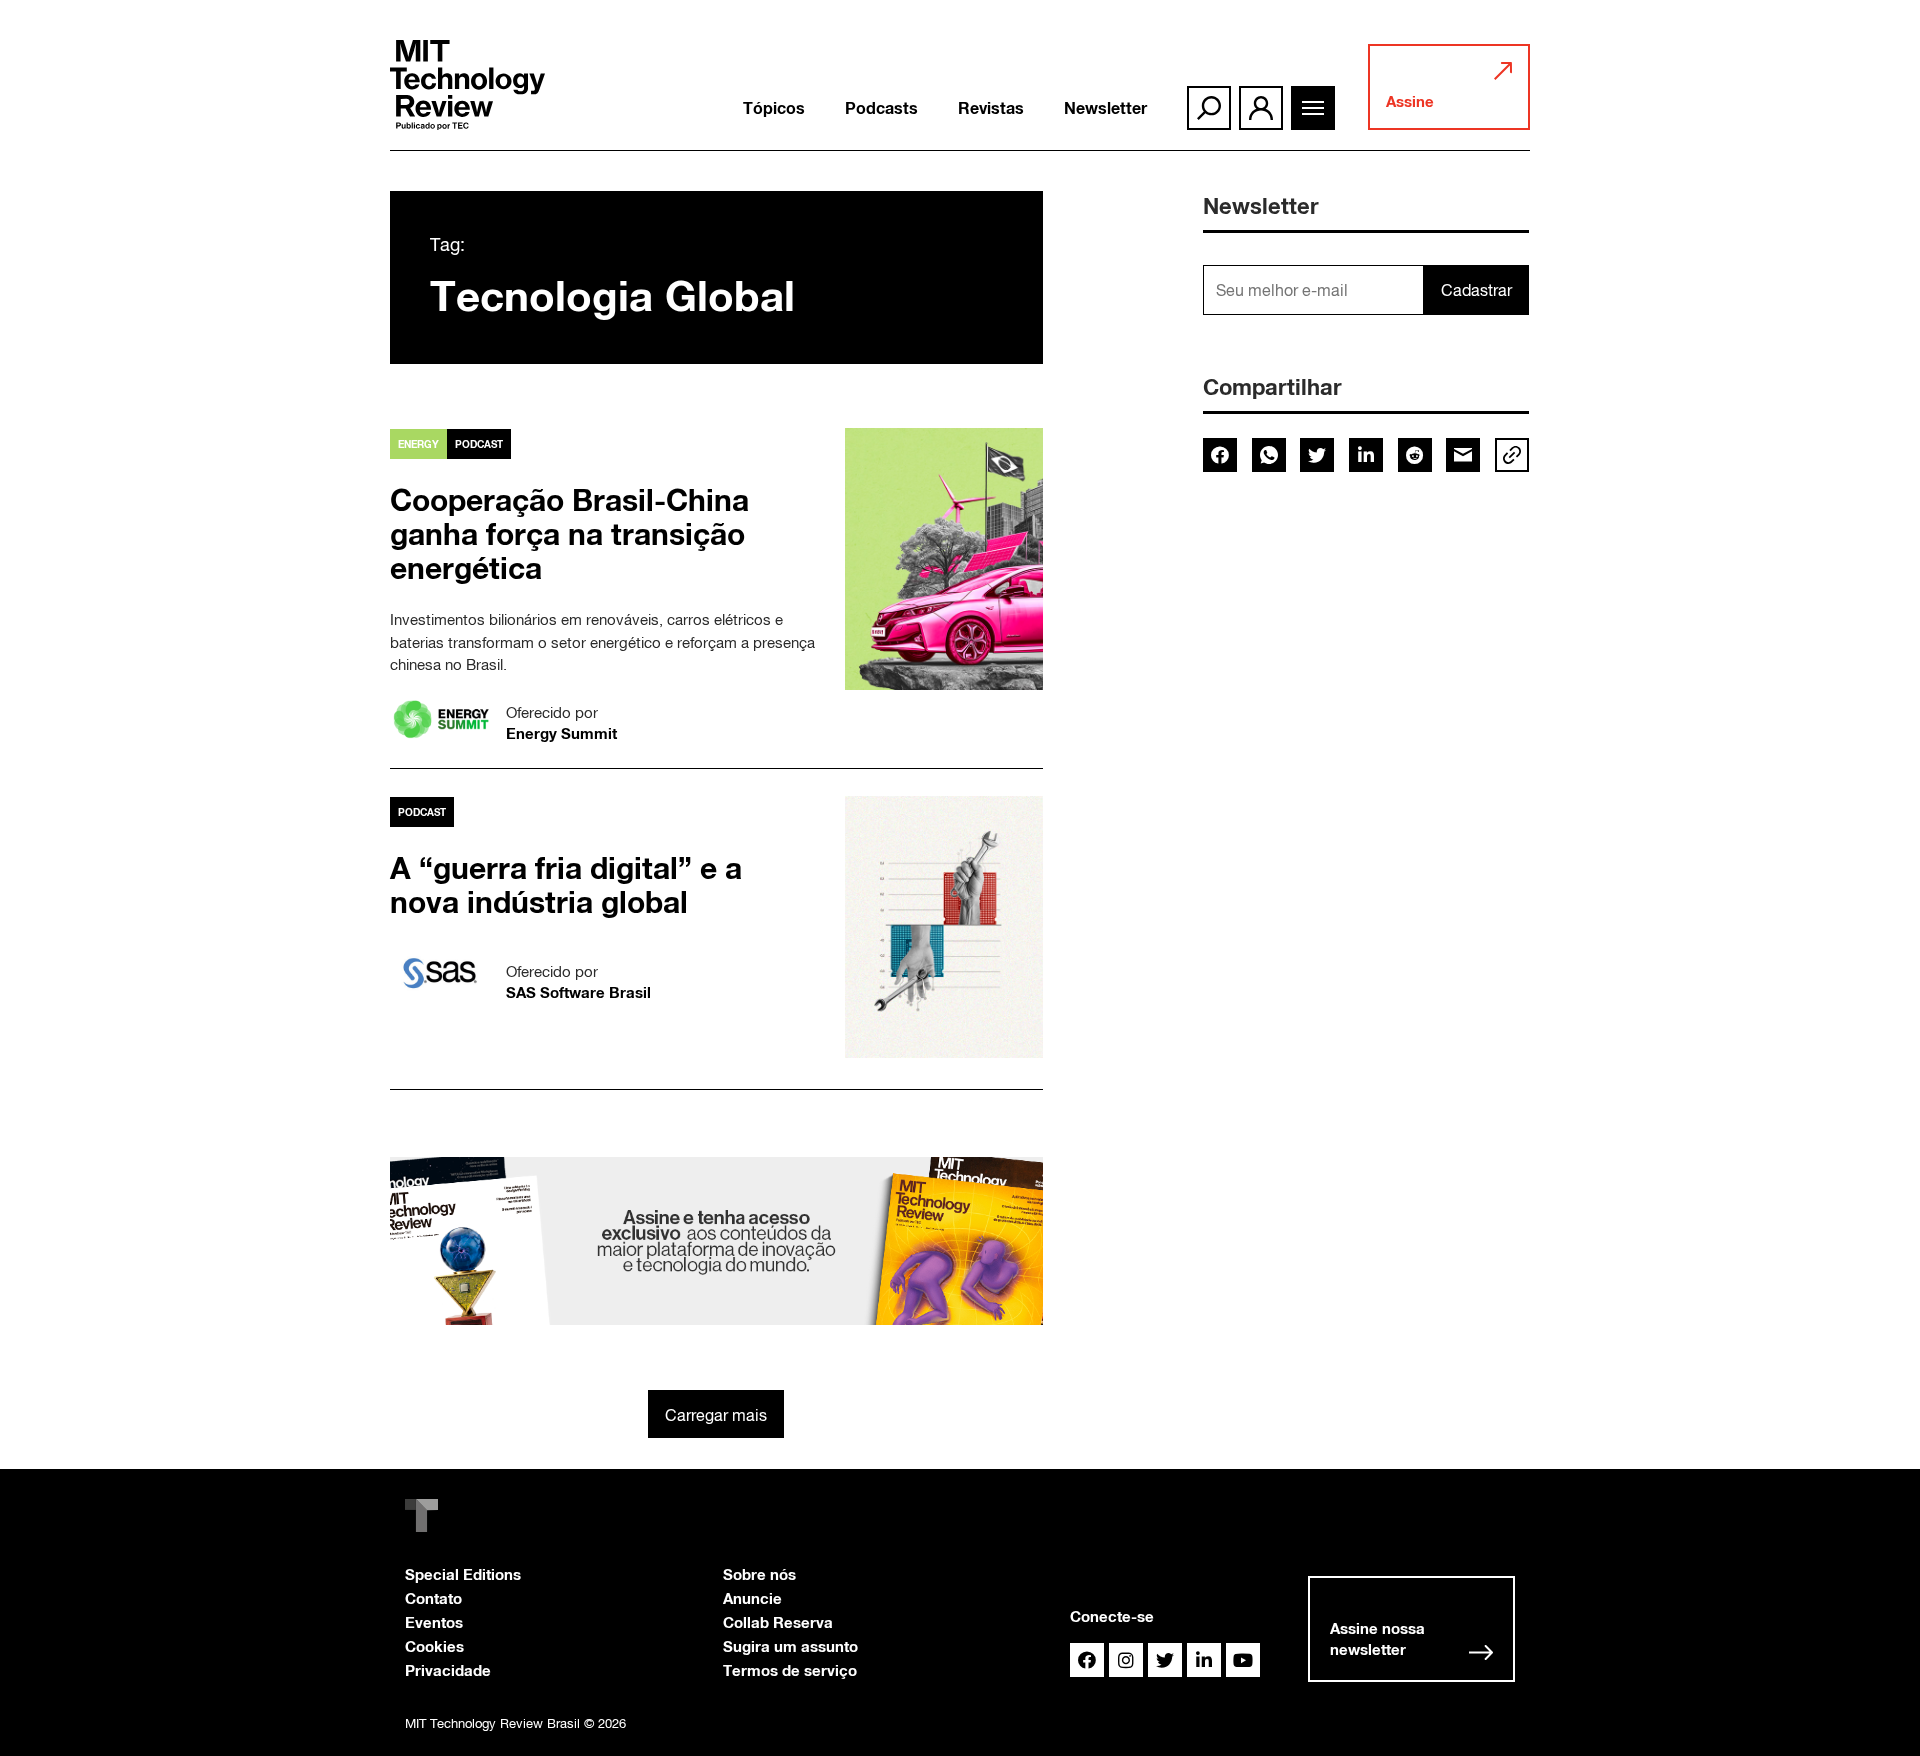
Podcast (479, 444)
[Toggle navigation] (1313, 108)
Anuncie (752, 1598)
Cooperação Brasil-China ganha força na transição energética (569, 534)
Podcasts (881, 107)
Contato (433, 1598)
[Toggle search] (1209, 108)
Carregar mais (716, 1415)
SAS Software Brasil (578, 992)
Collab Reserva (778, 1622)
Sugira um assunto (790, 1646)
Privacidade (448, 1670)
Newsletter (1105, 107)
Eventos (434, 1622)
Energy (418, 444)
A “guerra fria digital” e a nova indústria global (566, 885)
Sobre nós (759, 1574)
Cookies (434, 1646)
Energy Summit (561, 733)
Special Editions (463, 1574)
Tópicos (774, 107)
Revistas (991, 107)
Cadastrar (1476, 290)
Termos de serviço (790, 1670)
